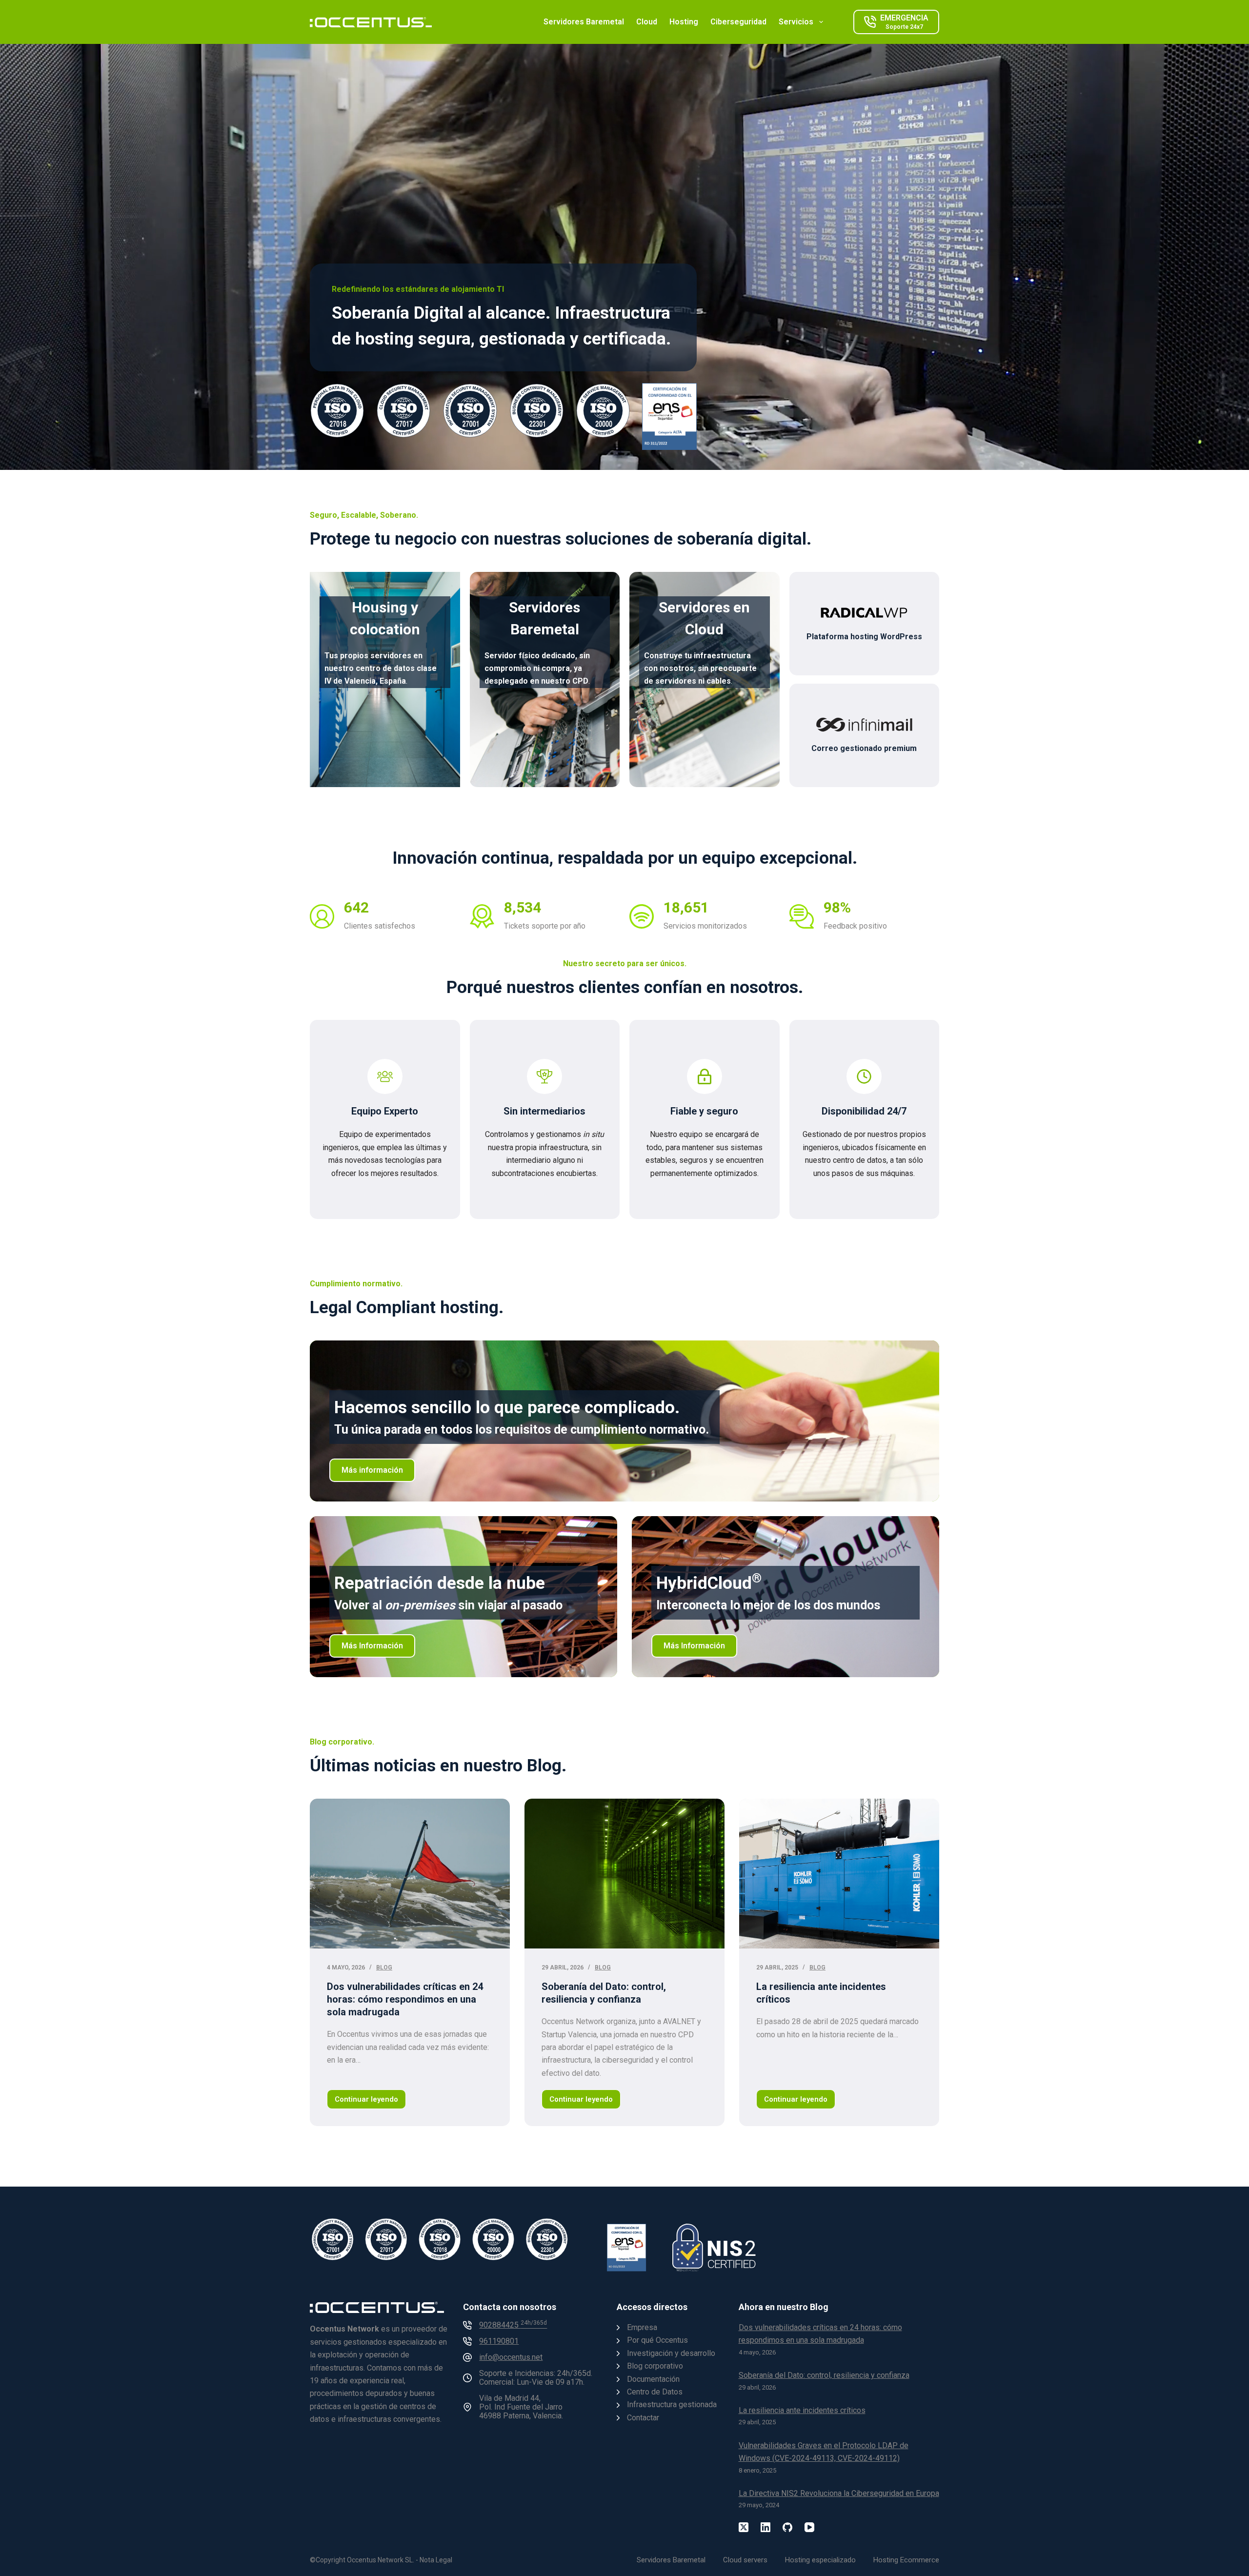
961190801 (499, 2342)
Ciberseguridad (738, 22)
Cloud (647, 22)
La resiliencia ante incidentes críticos (802, 2410)
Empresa (642, 2327)
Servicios (796, 22)
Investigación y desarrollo (671, 2353)
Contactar (643, 2418)
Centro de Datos (655, 2392)
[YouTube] (809, 2527)
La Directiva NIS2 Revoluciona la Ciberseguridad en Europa (839, 2493)
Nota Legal (436, 2560)
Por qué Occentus (657, 2341)
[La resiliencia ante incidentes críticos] (839, 1874)
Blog (384, 1967)
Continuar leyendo (370, 2102)
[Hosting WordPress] (865, 624)
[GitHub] (787, 2527)
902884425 (513, 2325)
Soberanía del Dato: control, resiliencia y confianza (824, 2376)
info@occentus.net (511, 2358)
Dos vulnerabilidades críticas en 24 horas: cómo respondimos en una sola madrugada (405, 1999)
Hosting (684, 22)
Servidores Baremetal (584, 22)
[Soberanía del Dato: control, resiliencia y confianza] (624, 1874)
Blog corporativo (655, 2366)
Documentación (653, 2379)
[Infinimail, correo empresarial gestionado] (865, 735)
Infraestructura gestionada (672, 2405)
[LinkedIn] (766, 2527)
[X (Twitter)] (744, 2527)
